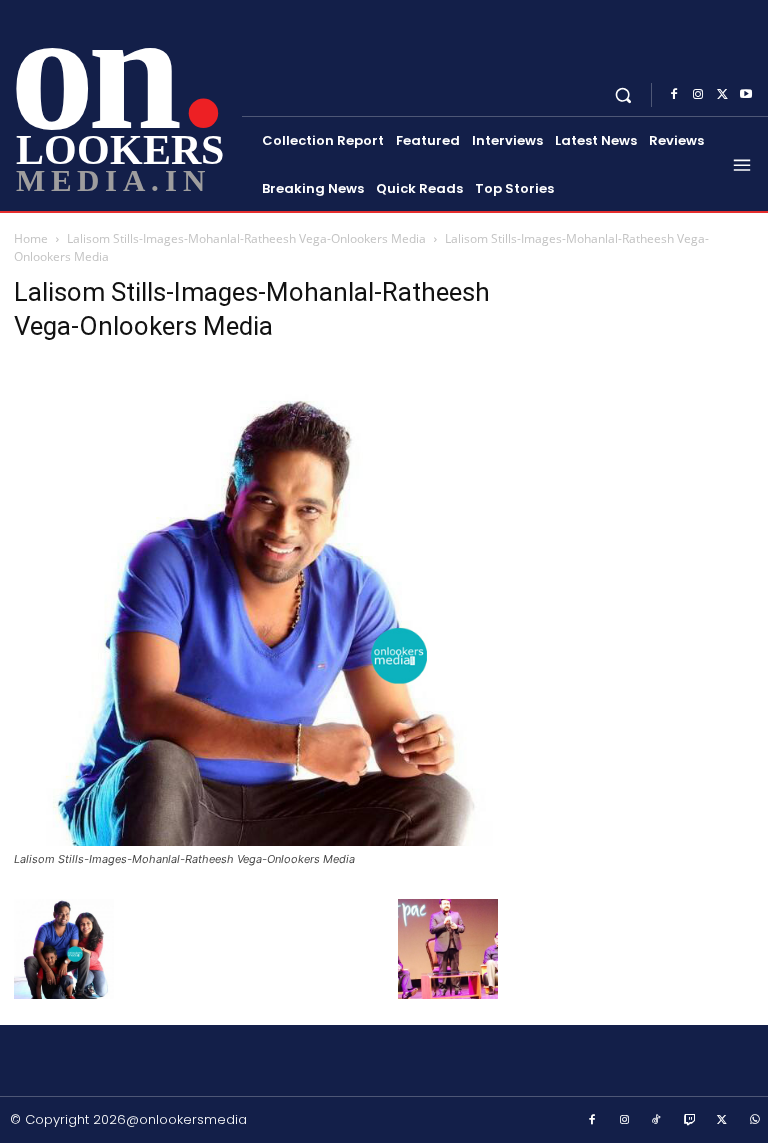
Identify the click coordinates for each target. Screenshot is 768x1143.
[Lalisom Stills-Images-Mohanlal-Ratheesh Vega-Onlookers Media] (256, 840)
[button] (623, 94)
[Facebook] (674, 95)
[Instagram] (698, 95)
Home (31, 238)
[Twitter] (722, 95)
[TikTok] (657, 1121)
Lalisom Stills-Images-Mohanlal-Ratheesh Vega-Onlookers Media (246, 238)
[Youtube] (746, 95)
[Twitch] (690, 1121)
